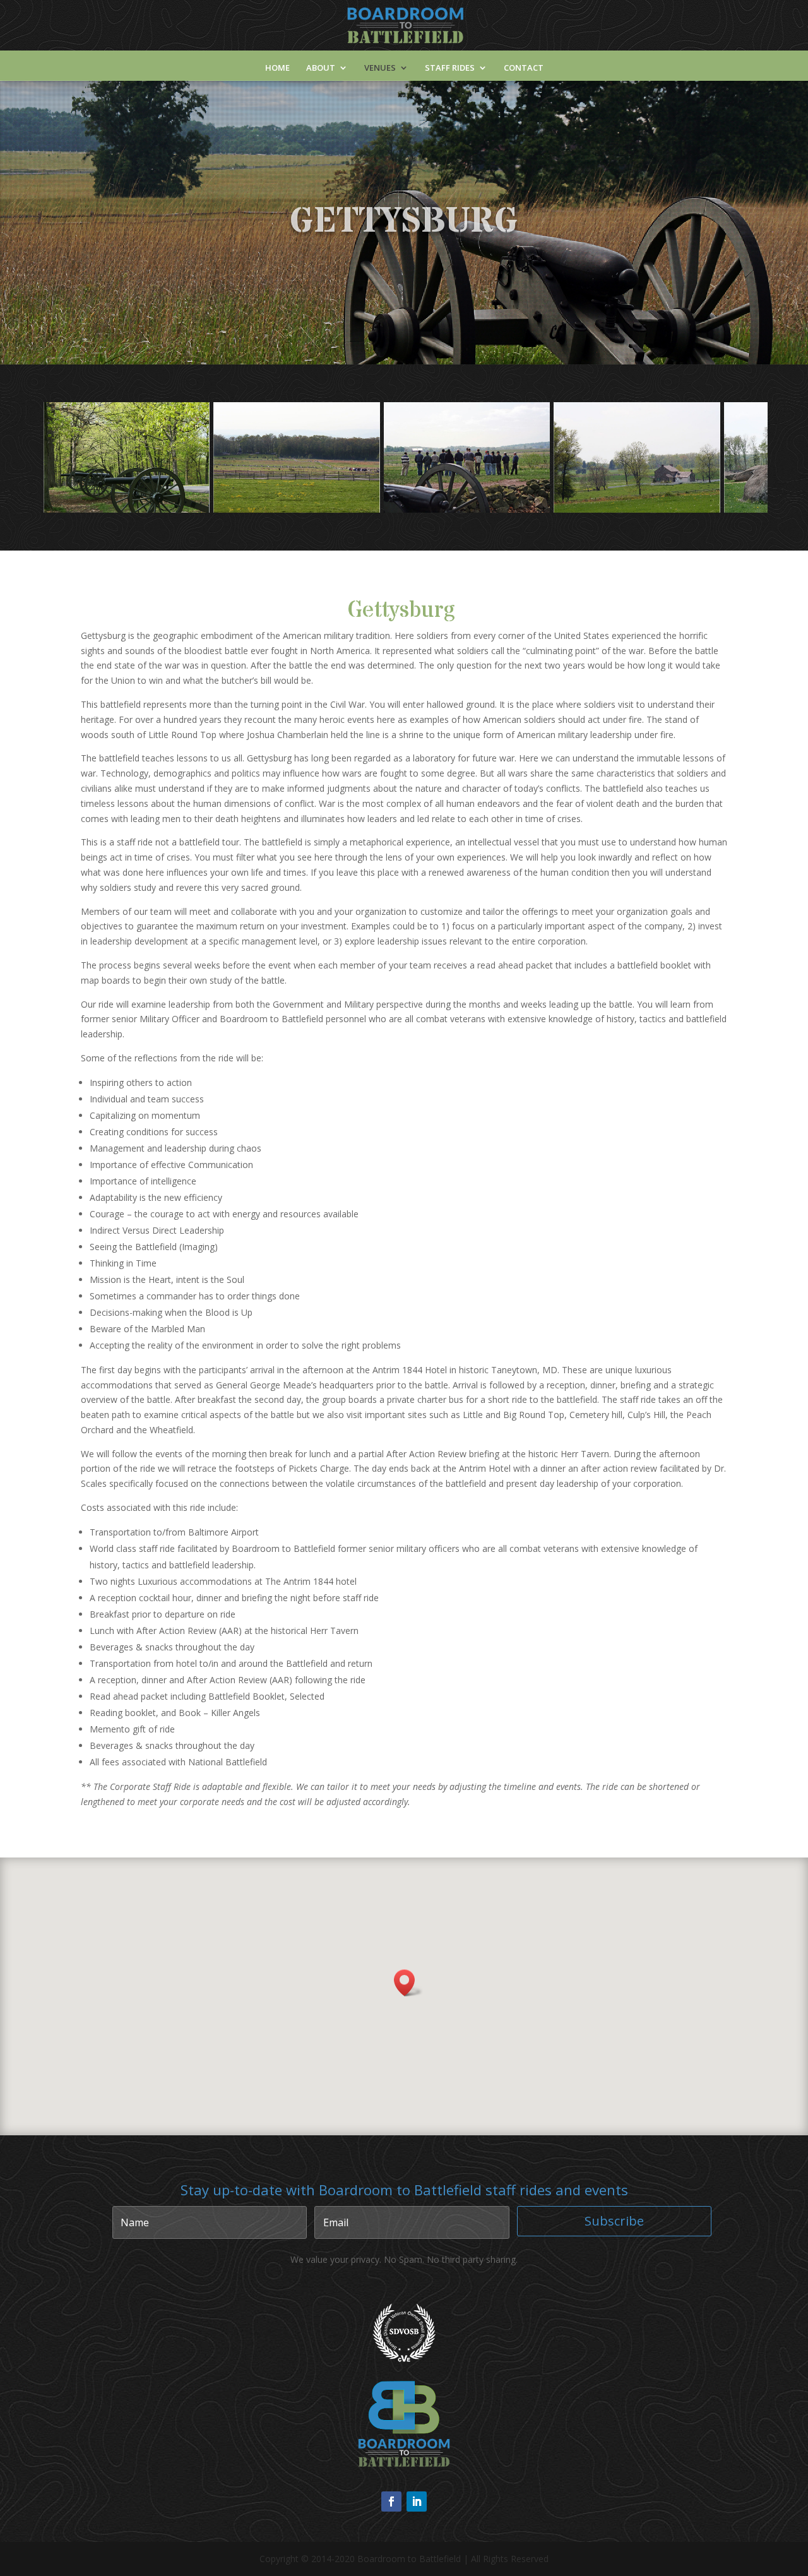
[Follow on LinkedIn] (417, 2501)
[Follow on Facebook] (391, 2501)
